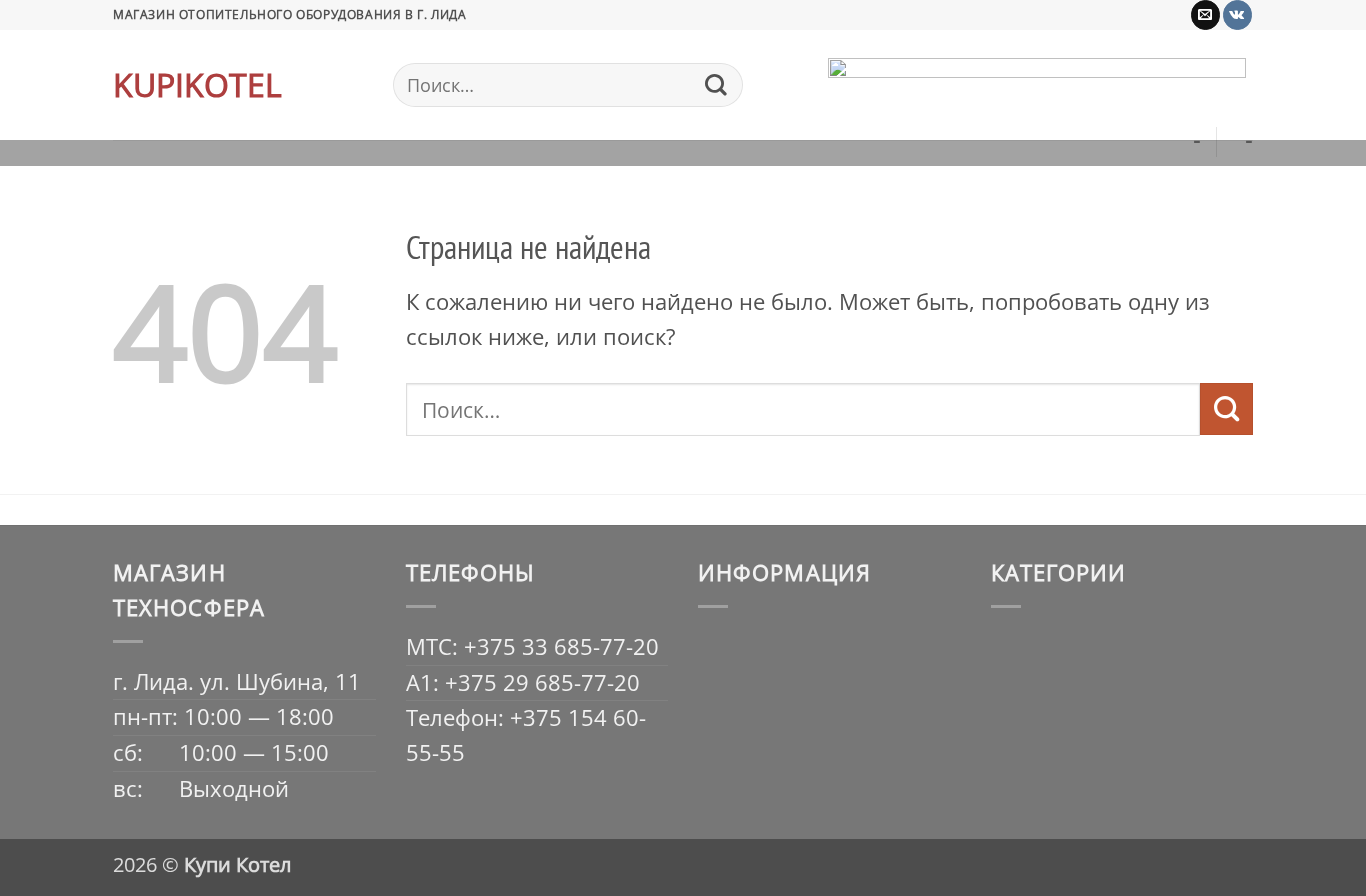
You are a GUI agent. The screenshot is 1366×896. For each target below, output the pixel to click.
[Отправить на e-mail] (1205, 15)
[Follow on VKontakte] (1237, 15)
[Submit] (716, 84)
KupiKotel (197, 85)
